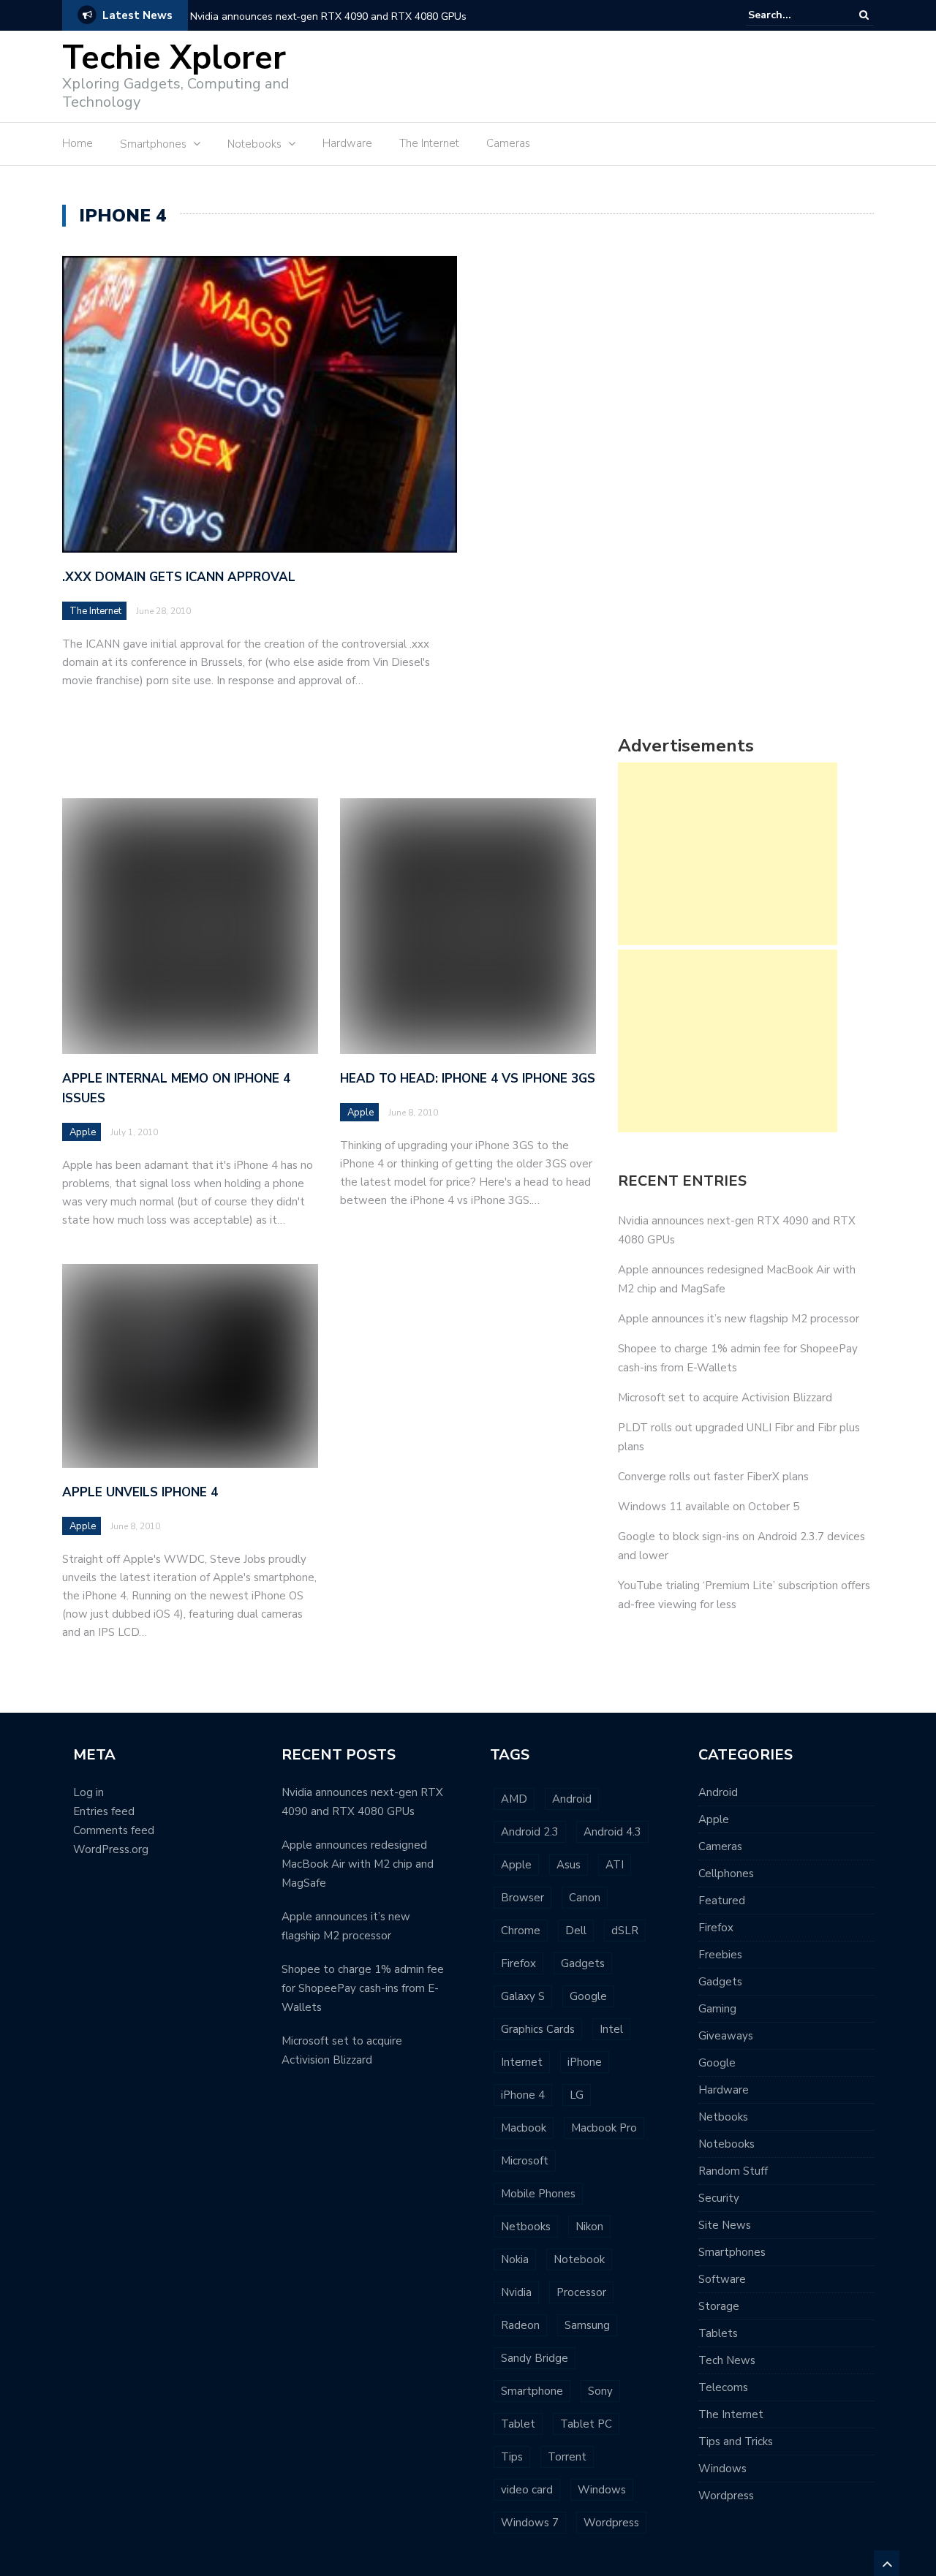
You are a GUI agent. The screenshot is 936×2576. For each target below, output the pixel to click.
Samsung (587, 2325)
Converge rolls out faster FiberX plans (713, 1477)
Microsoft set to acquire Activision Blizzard (725, 1398)
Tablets (718, 2333)
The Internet (429, 143)
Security (719, 2198)
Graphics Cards (538, 2029)
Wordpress (611, 2523)
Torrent (567, 2457)
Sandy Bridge (535, 2358)
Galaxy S (523, 1996)
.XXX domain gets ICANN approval (179, 577)
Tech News (727, 2360)
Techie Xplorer (174, 58)
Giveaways (726, 2036)
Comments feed (114, 1830)
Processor (581, 2292)
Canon (585, 1898)
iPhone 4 (523, 2095)
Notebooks (726, 2144)
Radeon (520, 2325)
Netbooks (526, 2227)
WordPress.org (111, 1849)
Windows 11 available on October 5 (709, 1507)
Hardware (347, 143)
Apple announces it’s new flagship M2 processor (739, 1319)
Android (572, 1799)
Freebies (720, 1955)
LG (577, 2095)
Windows (602, 2490)
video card (527, 2490)
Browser (522, 1898)
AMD (514, 1799)
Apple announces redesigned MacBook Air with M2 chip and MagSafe (358, 1864)
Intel (611, 2029)
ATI (615, 1865)
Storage (719, 2306)
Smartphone (532, 2391)
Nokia (515, 2259)
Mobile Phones (538, 2194)
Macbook (524, 2128)
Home (78, 143)
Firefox (518, 1963)
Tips (512, 2457)
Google (588, 1996)
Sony (600, 2391)
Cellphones (726, 1874)
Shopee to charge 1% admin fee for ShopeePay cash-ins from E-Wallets (363, 1988)
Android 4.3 (612, 1832)
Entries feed (104, 1811)
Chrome (521, 1931)
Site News (725, 2225)
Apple (83, 1132)
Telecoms (723, 2387)
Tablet (518, 2424)
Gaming (717, 2009)
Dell (576, 1931)
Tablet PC (586, 2424)
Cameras (508, 143)
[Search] (864, 15)
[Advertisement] (608, 75)
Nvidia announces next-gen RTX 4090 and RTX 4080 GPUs (328, 16)
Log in (88, 1792)
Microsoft (525, 2161)
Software (722, 2279)
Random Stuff (733, 2171)
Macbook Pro (604, 2128)
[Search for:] (793, 15)
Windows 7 (530, 2523)
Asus (569, 1865)
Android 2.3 (530, 1832)
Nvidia (516, 2292)
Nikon (589, 2227)
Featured (722, 1901)
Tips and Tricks (736, 2441)
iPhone (585, 2062)
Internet (522, 2062)
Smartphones (732, 2252)
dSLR (625, 1931)
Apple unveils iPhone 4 (140, 1492)
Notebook (579, 2259)
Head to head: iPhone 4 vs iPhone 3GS (468, 1079)
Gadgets (583, 1963)
